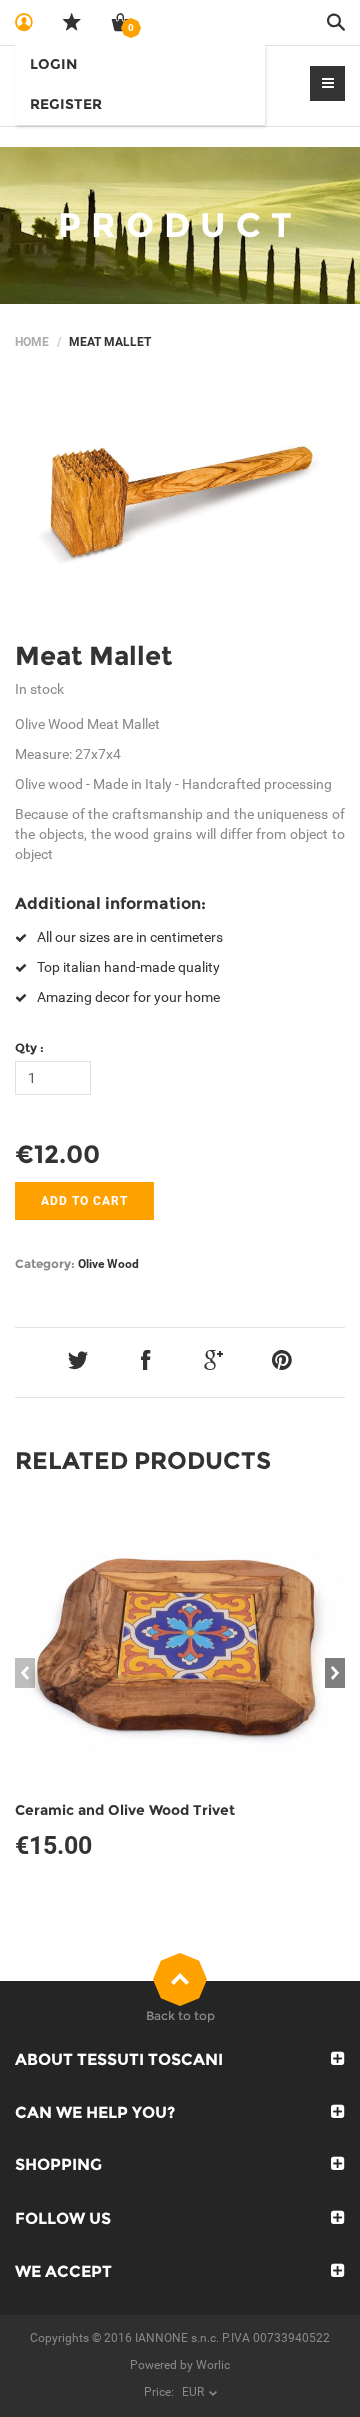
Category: (45, 1263)
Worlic (213, 2365)
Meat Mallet (93, 656)
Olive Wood (108, 1264)
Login (53, 64)
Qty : (29, 1047)
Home (32, 342)
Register (66, 104)
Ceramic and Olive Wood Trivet (125, 1810)
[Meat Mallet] (180, 502)
